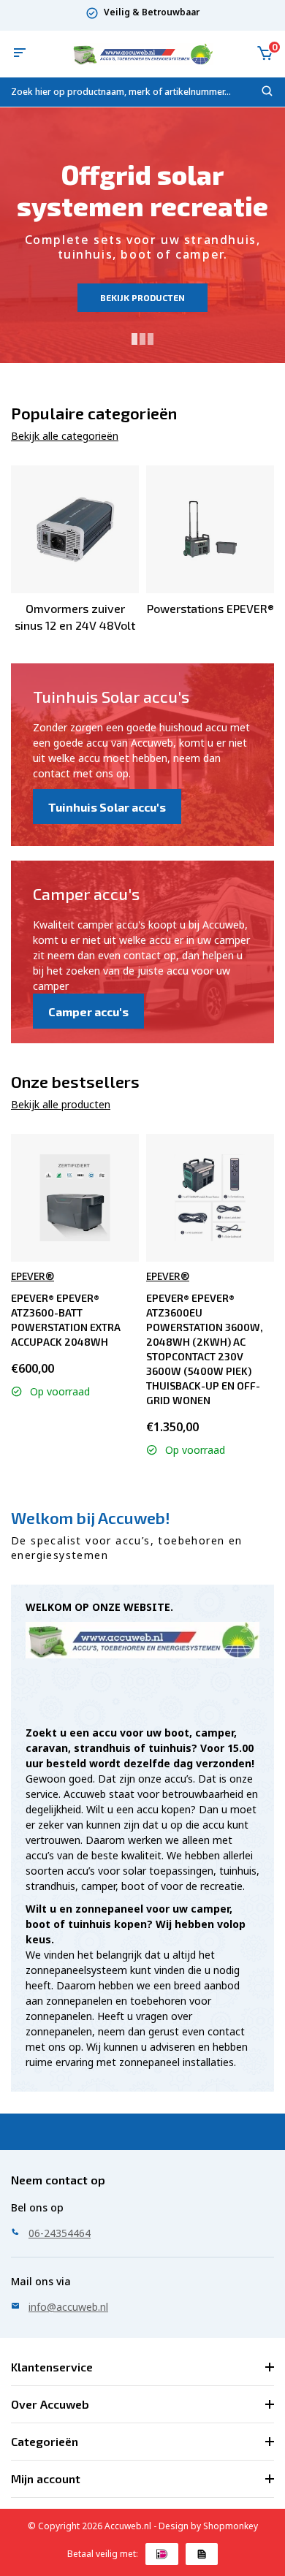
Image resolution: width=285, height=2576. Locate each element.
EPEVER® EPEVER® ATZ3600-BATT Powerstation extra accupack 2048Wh (66, 1320)
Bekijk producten (142, 297)
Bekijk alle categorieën (65, 436)
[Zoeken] (267, 94)
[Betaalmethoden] (162, 2554)
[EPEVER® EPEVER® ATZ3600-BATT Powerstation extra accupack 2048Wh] (75, 1198)
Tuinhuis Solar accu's (107, 807)
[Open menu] (20, 54)
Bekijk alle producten (61, 1104)
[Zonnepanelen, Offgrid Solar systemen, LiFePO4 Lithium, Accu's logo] (142, 54)
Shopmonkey (231, 2526)
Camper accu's (88, 1011)
